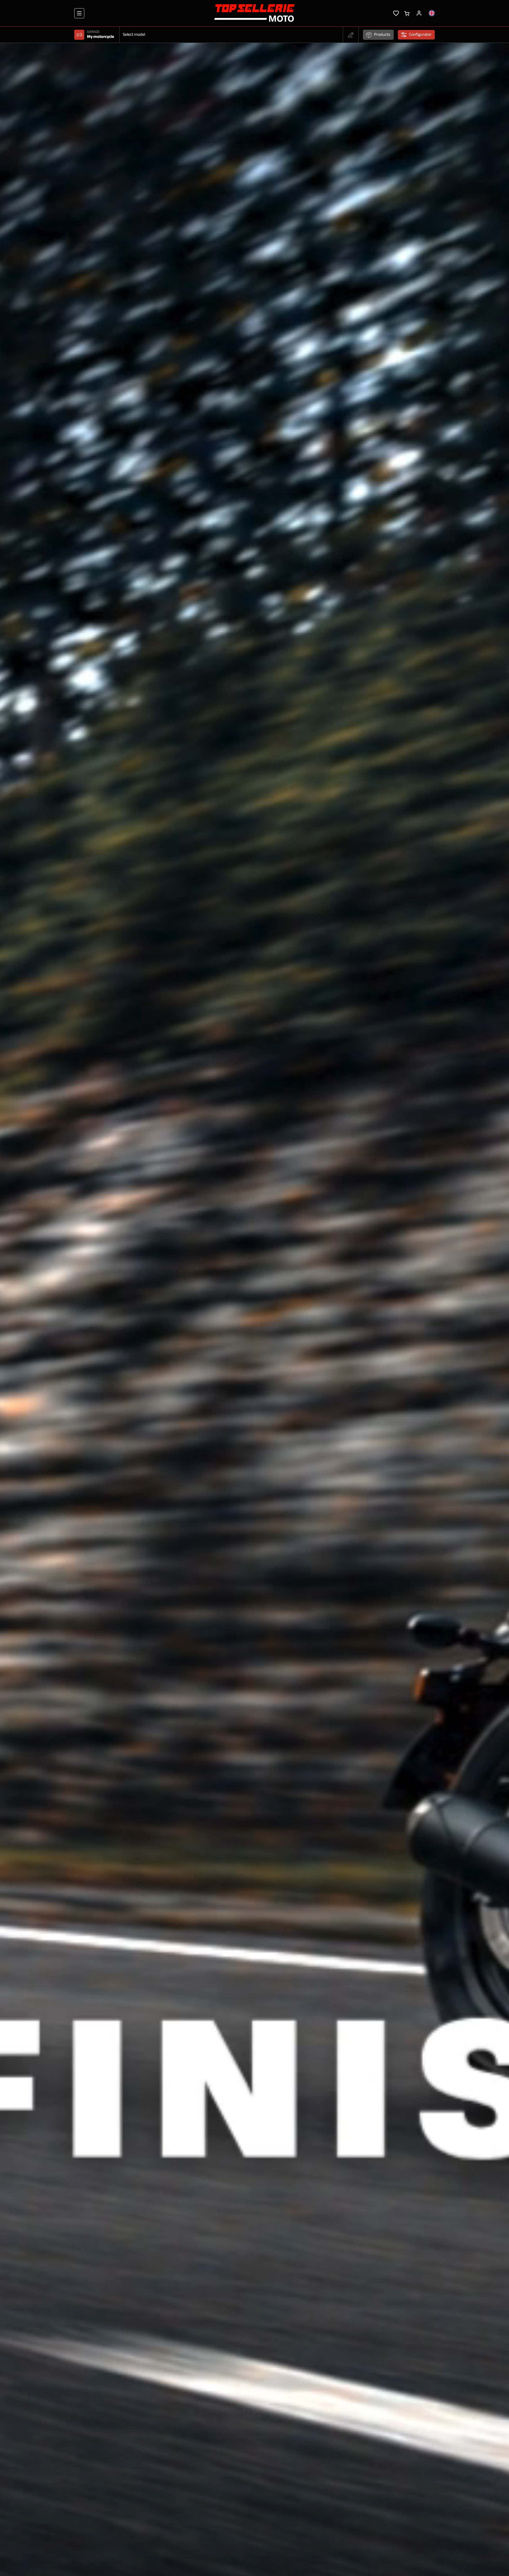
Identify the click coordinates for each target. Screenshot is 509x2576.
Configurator (420, 35)
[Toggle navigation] (79, 13)
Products (382, 35)
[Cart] (407, 13)
